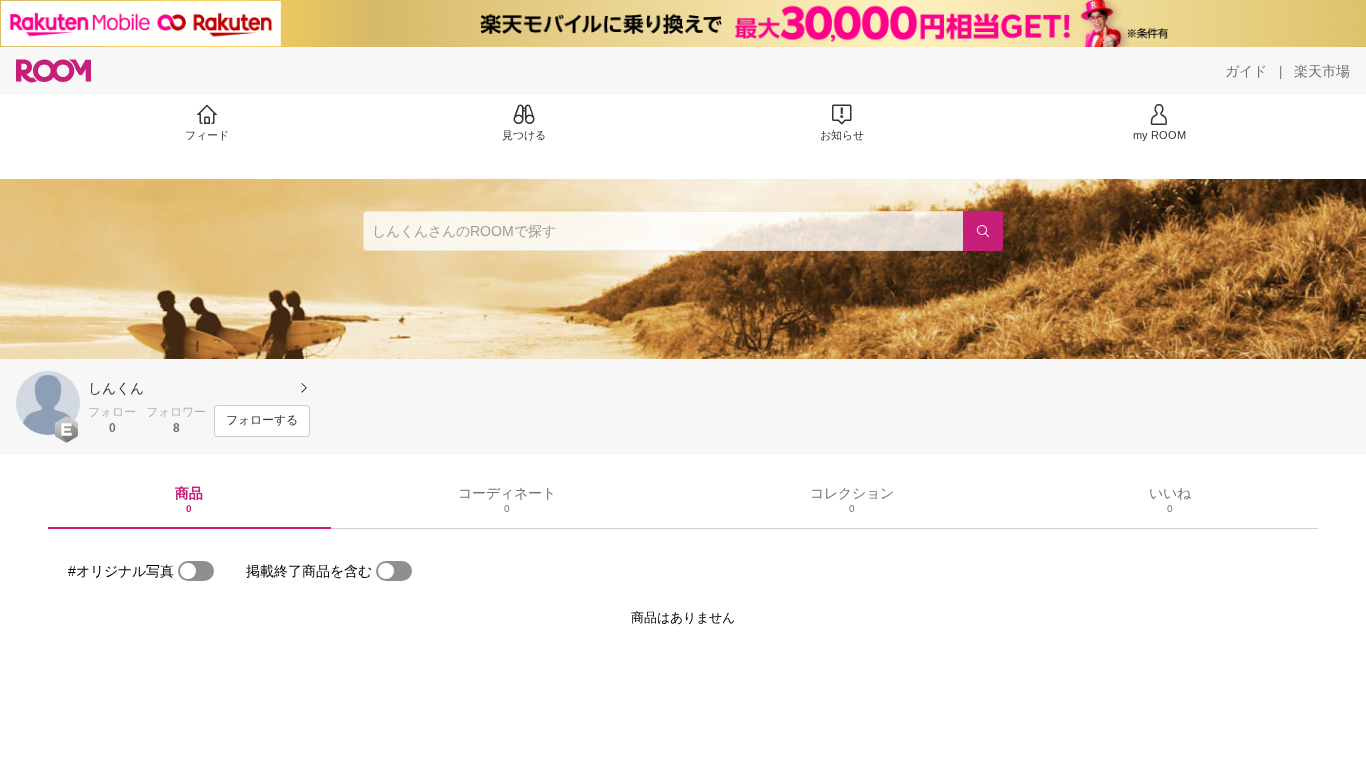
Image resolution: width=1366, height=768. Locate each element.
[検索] (983, 231)
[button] (48, 403)
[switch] (196, 571)
